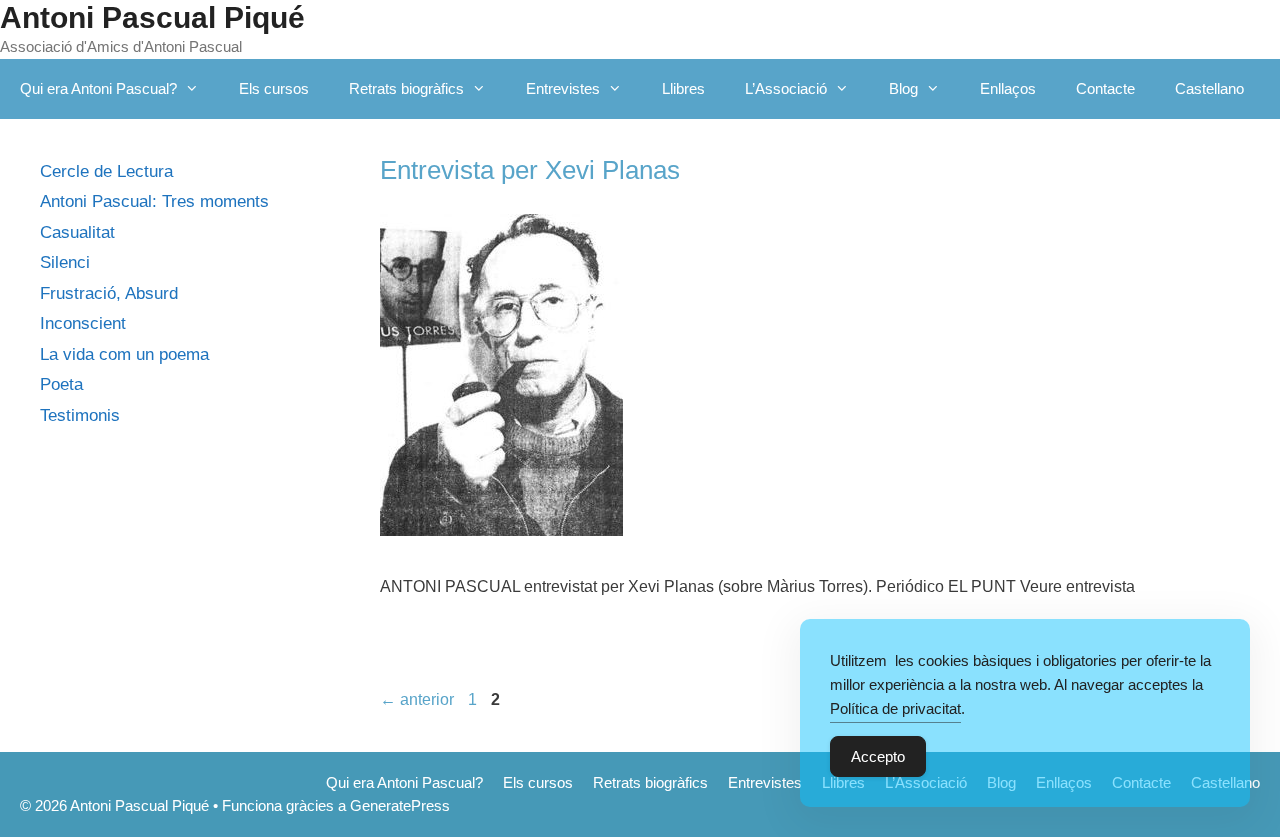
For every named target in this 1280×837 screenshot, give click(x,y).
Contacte (1105, 88)
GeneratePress (400, 805)
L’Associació (786, 88)
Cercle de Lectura (106, 171)
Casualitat (77, 232)
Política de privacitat (895, 708)
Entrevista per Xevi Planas (530, 170)
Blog (903, 88)
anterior (417, 699)
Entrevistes (563, 88)
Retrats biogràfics (406, 88)
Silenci (65, 262)
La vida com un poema (124, 354)
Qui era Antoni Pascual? (98, 88)
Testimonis (80, 415)
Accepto (878, 756)
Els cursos (274, 88)
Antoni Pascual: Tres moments (154, 201)
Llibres (683, 88)
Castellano (1209, 88)
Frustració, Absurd (109, 293)
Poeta (61, 384)
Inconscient (83, 323)
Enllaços (1008, 88)
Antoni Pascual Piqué (152, 17)
